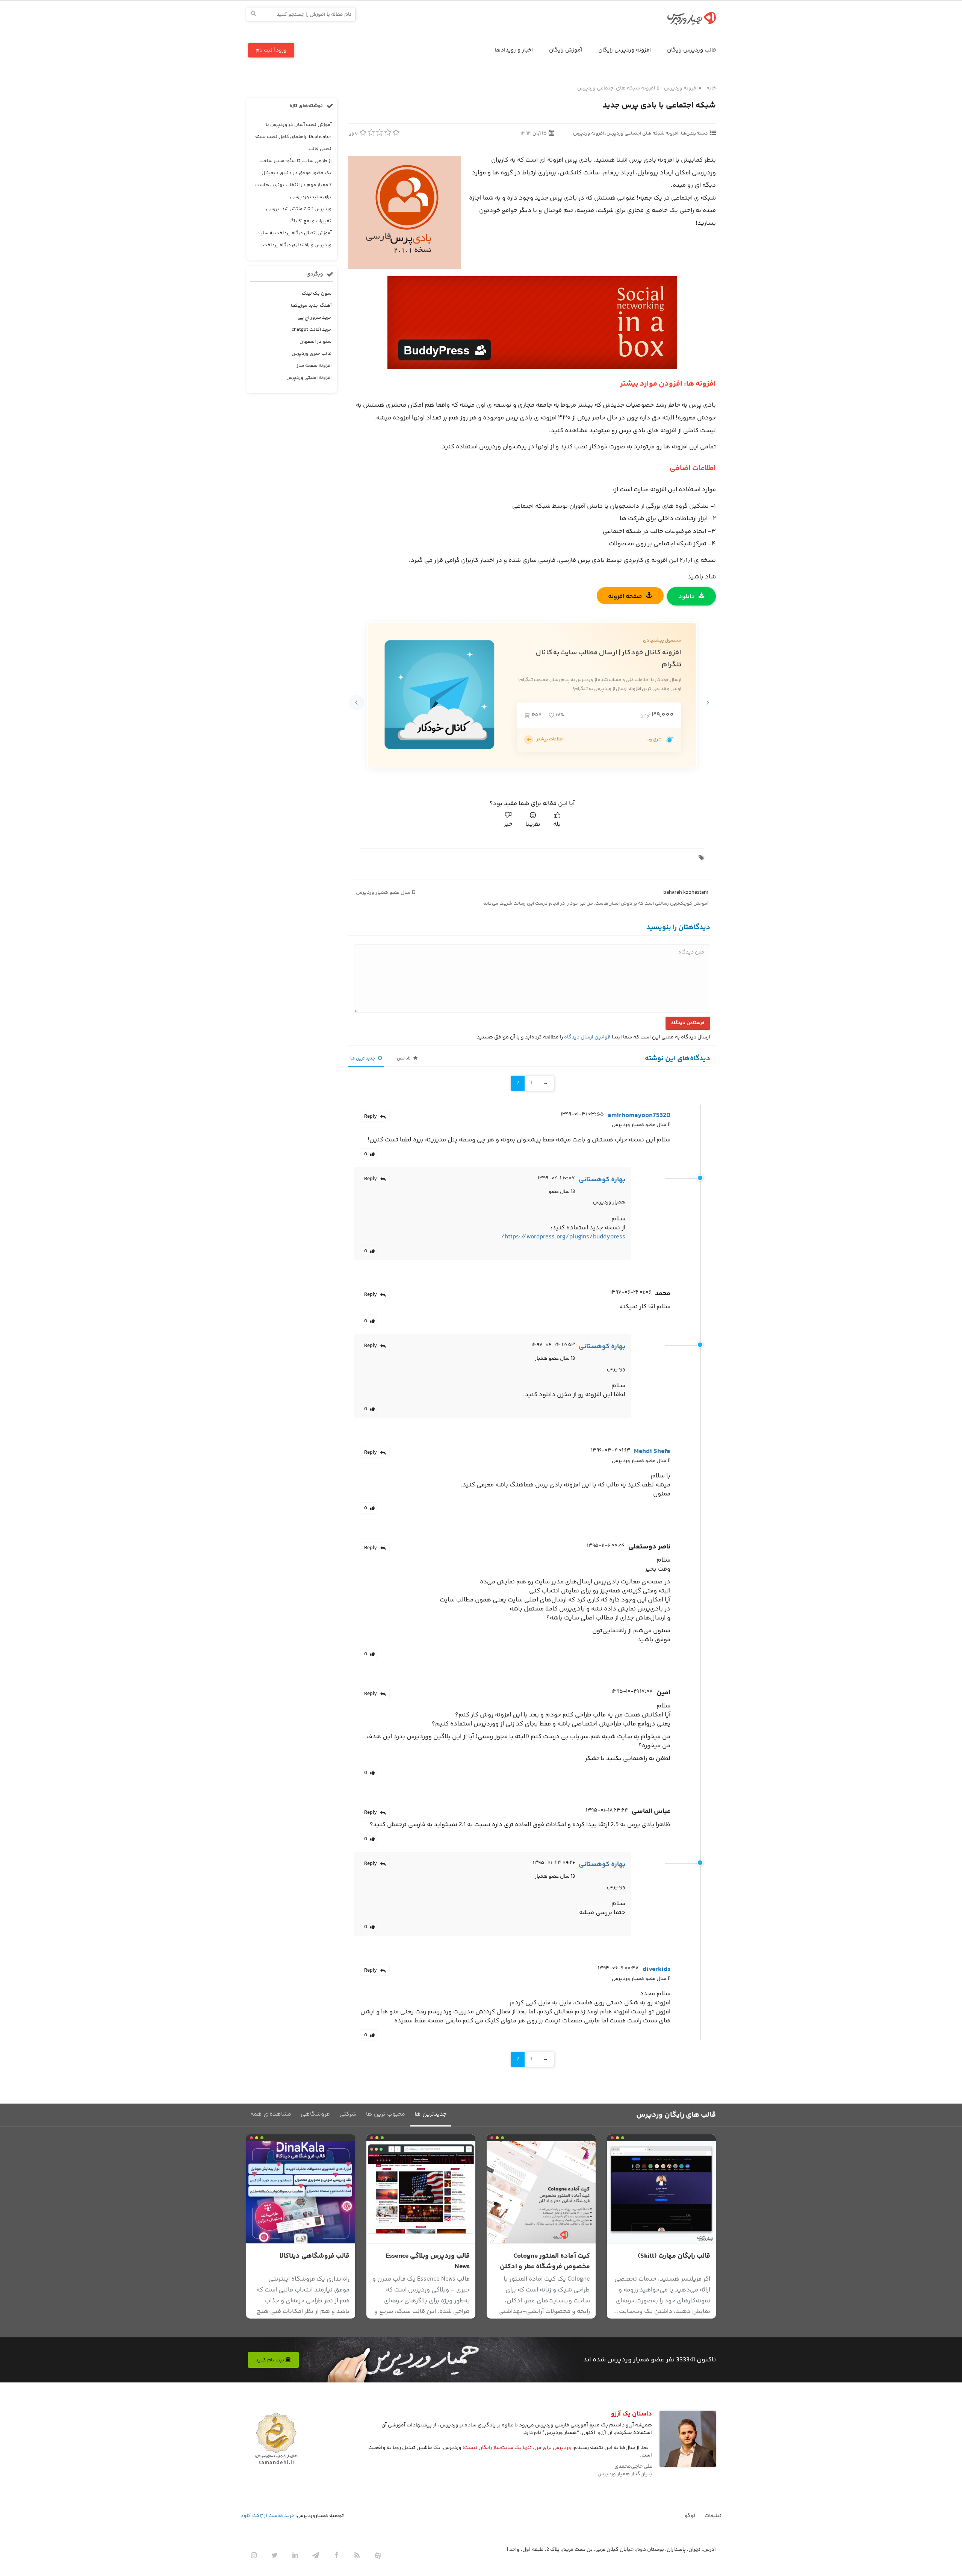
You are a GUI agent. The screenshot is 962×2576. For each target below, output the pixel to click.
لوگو (690, 2516)
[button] (708, 702)
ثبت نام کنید (270, 2360)
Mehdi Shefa (652, 1451)
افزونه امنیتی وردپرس (309, 378)
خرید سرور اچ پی (315, 318)
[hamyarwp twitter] (274, 2555)
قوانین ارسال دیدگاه (587, 1037)
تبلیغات (713, 2516)
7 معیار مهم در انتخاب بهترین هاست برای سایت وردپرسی (293, 191)
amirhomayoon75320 (639, 1115)
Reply (371, 1117)
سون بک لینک (317, 294)
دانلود (687, 596)
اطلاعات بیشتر (550, 739)
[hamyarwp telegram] (316, 2555)
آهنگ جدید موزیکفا (311, 306)
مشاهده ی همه (271, 2114)
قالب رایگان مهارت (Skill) (674, 2256)
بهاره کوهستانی (602, 1180)
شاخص (404, 1059)
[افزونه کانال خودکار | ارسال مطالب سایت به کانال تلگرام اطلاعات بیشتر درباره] (529, 740)
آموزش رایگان (566, 50)
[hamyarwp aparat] (378, 2555)
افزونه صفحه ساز (314, 366)
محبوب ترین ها (386, 2114)
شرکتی (348, 2114)
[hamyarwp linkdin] (295, 2555)
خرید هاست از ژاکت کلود (267, 2516)
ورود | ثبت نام (271, 50)
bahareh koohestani (686, 893)
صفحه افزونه (625, 596)
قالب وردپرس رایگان (691, 50)
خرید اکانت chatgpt (312, 330)
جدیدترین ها (431, 2114)
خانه (711, 88)
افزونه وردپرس (681, 88)
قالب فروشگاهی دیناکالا (315, 2256)
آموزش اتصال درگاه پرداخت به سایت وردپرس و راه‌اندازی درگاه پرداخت (294, 239)
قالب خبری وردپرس (312, 354)
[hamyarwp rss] (357, 2555)
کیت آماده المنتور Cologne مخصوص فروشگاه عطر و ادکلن (545, 2261)
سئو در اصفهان (315, 342)
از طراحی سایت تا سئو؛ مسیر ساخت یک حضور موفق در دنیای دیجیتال (295, 167)
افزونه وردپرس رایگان (625, 50)
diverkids (656, 1969)
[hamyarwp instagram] (254, 2555)
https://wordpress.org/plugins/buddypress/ (563, 1237)
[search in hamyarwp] (253, 14)
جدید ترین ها (363, 1059)
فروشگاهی (315, 2114)
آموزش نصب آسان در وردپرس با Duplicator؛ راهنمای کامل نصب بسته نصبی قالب (293, 137)
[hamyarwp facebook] (336, 2555)
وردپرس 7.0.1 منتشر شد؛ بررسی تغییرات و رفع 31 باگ (299, 215)
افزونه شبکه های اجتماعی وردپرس (616, 88)
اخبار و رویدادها (514, 50)
